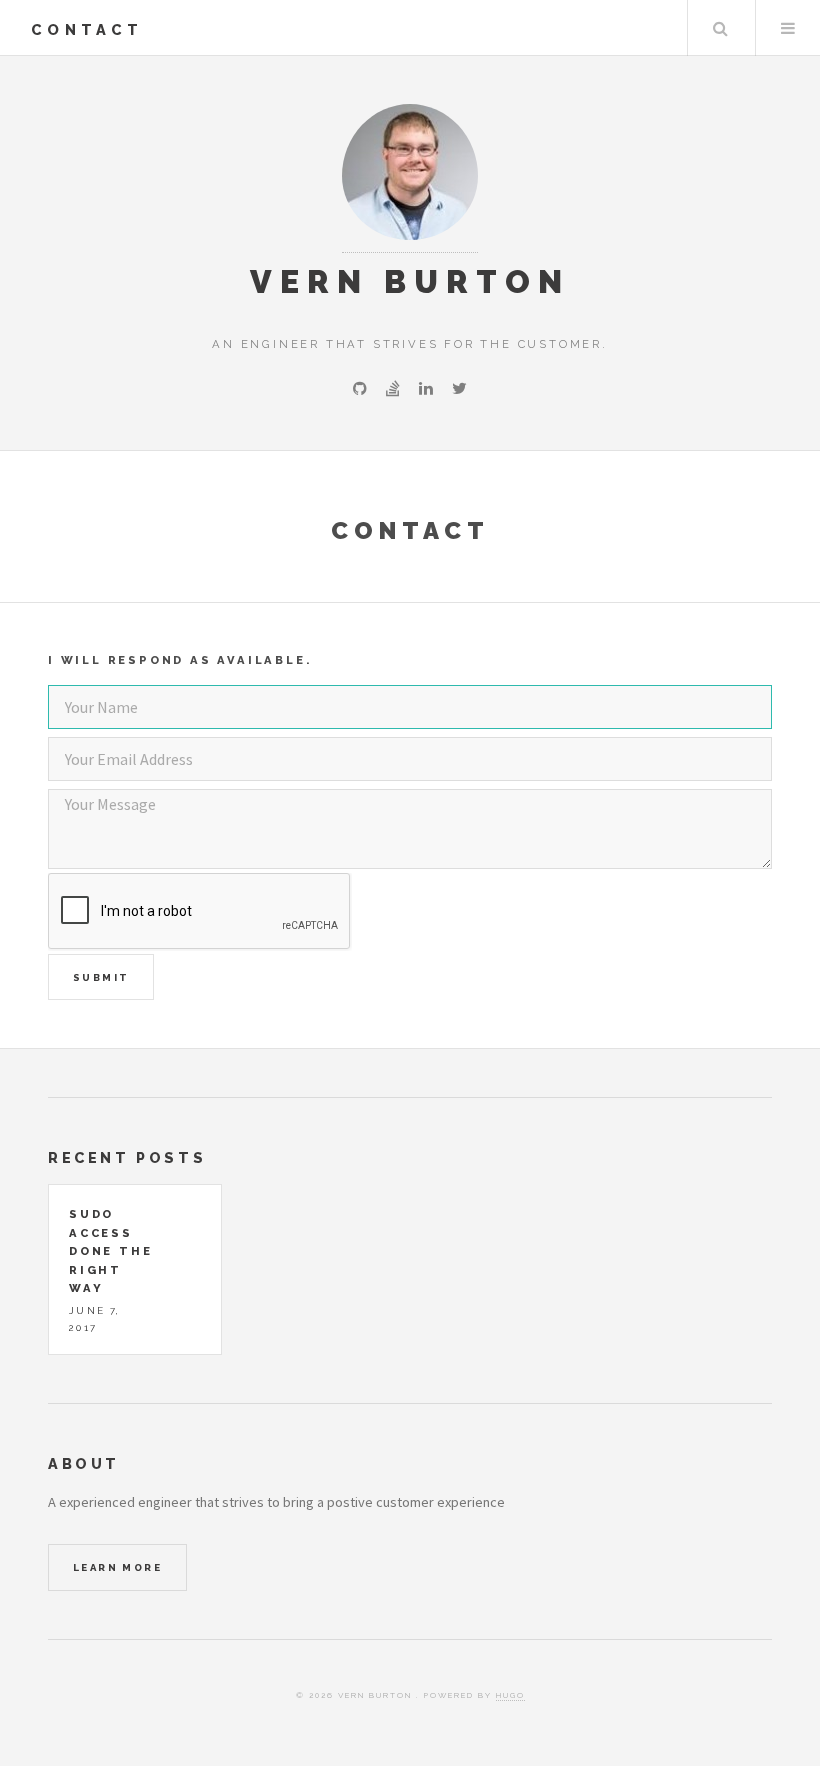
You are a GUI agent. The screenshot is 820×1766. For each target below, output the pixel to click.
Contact (410, 530)
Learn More (117, 1567)
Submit (101, 977)
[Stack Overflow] (393, 388)
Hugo (510, 1695)
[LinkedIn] (426, 388)
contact (87, 29)
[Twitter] (459, 388)
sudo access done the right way (110, 1251)
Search (720, 28)
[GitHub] (360, 388)
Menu (788, 28)
